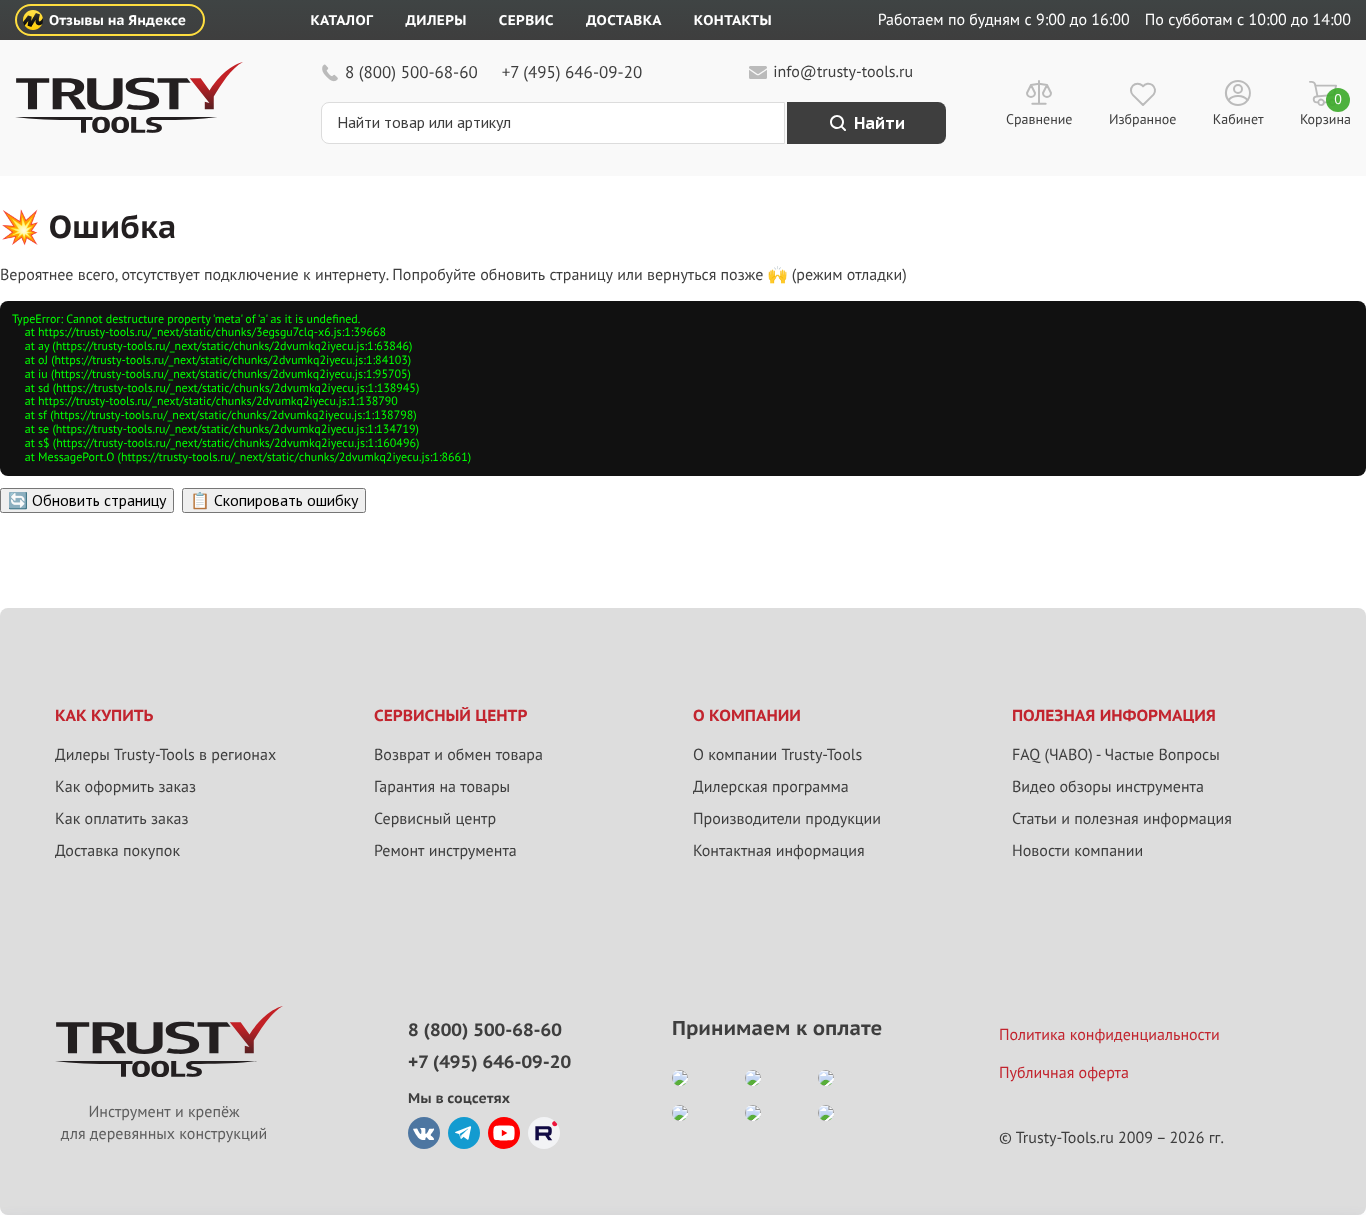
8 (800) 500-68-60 (411, 72)
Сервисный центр (435, 819)
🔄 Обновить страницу (87, 500)
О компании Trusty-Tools (777, 755)
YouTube (504, 1133)
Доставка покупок (117, 851)
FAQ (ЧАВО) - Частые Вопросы (1116, 755)
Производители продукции (787, 819)
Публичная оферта (1064, 1073)
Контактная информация (779, 851)
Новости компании (1077, 851)
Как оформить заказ (125, 787)
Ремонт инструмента (445, 851)
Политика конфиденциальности (1109, 1035)
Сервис (526, 20)
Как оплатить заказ (122, 819)
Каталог (342, 20)
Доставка (624, 20)
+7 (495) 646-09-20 (572, 72)
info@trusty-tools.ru (843, 72)
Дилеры (435, 20)
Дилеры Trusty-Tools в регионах (165, 755)
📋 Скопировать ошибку (274, 500)
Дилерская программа (771, 787)
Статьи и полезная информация (1122, 819)
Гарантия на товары (442, 787)
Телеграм (464, 1133)
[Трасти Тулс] (129, 128)
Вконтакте (424, 1133)
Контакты (733, 20)
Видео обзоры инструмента (1108, 787)
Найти (879, 123)
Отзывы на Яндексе (117, 20)
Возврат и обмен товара (458, 755)
